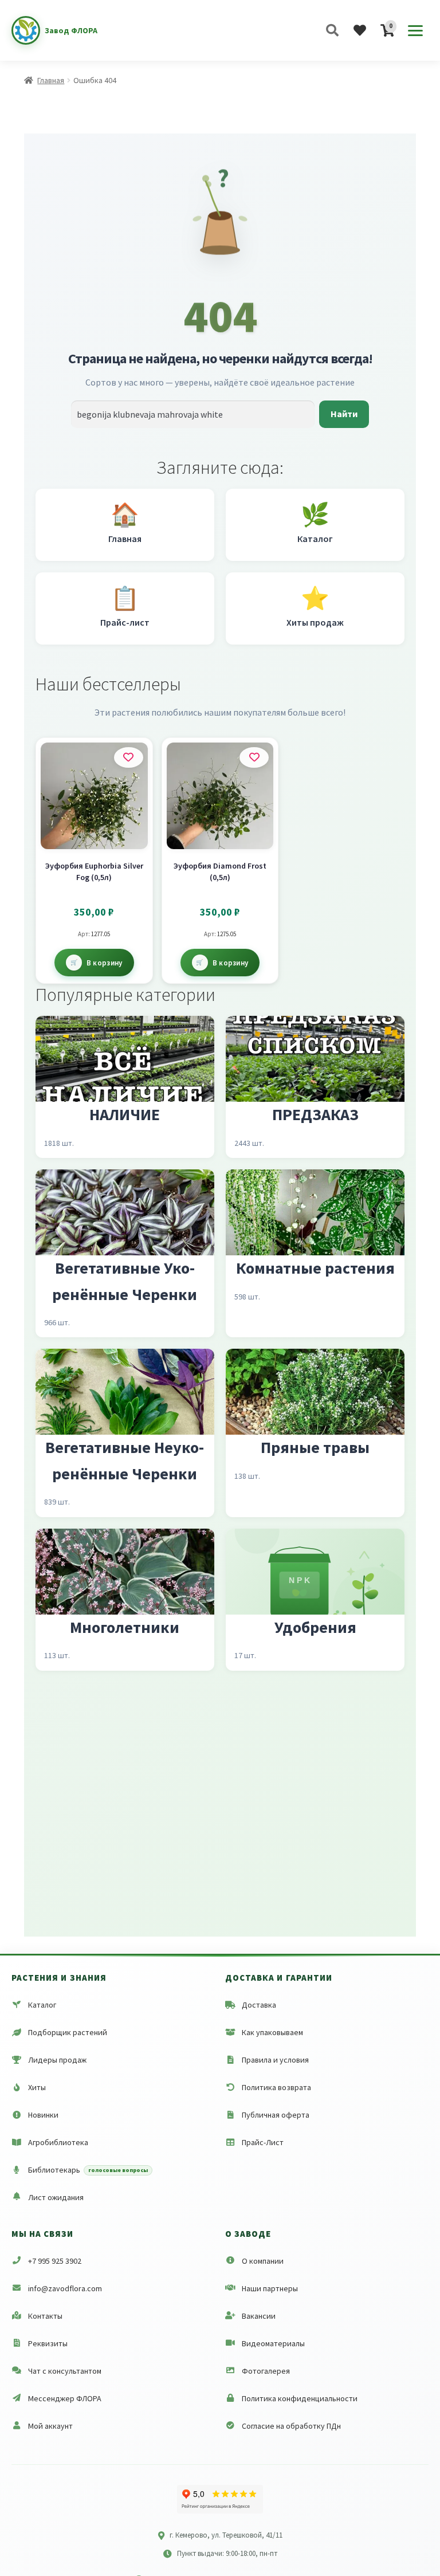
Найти (344, 414)
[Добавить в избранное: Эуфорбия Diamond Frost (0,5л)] (254, 757)
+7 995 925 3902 (55, 2261)
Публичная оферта (276, 2115)
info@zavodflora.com (65, 2288)
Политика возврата (276, 2087)
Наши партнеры (270, 2288)
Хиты (37, 2087)
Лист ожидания (56, 2197)
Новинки (43, 2115)
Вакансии (259, 2316)
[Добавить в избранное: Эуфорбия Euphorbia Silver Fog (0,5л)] (129, 757)
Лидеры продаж (57, 2060)
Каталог (42, 2005)
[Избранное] (360, 30)
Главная (51, 80)
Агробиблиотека (58, 2142)
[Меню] (415, 30)
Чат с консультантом (65, 2371)
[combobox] (193, 414)
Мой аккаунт (50, 2426)
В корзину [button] (105, 963)
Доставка (259, 2005)
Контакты (45, 2316)
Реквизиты (48, 2343)
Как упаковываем (272, 2032)
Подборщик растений (68, 2032)
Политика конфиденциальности (300, 2398)
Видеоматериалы (273, 2343)
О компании (263, 2261)
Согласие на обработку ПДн (291, 2426)
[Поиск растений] (332, 30)
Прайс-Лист (263, 2142)
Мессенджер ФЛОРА (65, 2398)
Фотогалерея (266, 2371)
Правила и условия (275, 2060)
